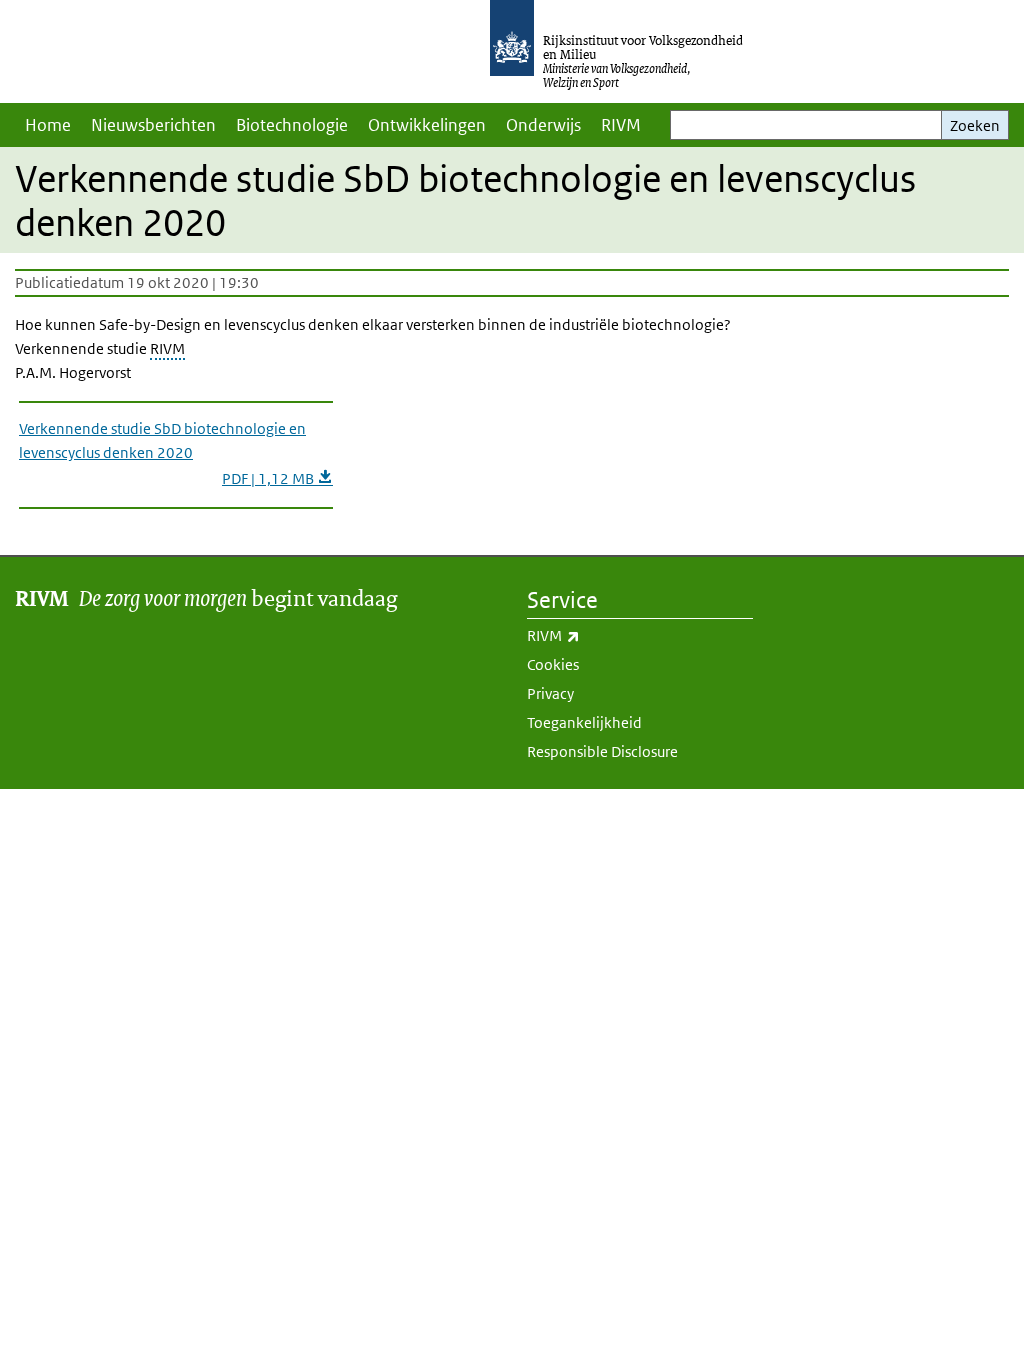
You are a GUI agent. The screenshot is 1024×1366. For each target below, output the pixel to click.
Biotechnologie (292, 125)
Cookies (553, 664)
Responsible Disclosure (602, 751)
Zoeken (975, 125)
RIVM (621, 125)
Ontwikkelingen (427, 125)
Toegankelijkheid (584, 722)
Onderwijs (543, 125)
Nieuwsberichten (153, 125)
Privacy (550, 693)
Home (48, 125)
